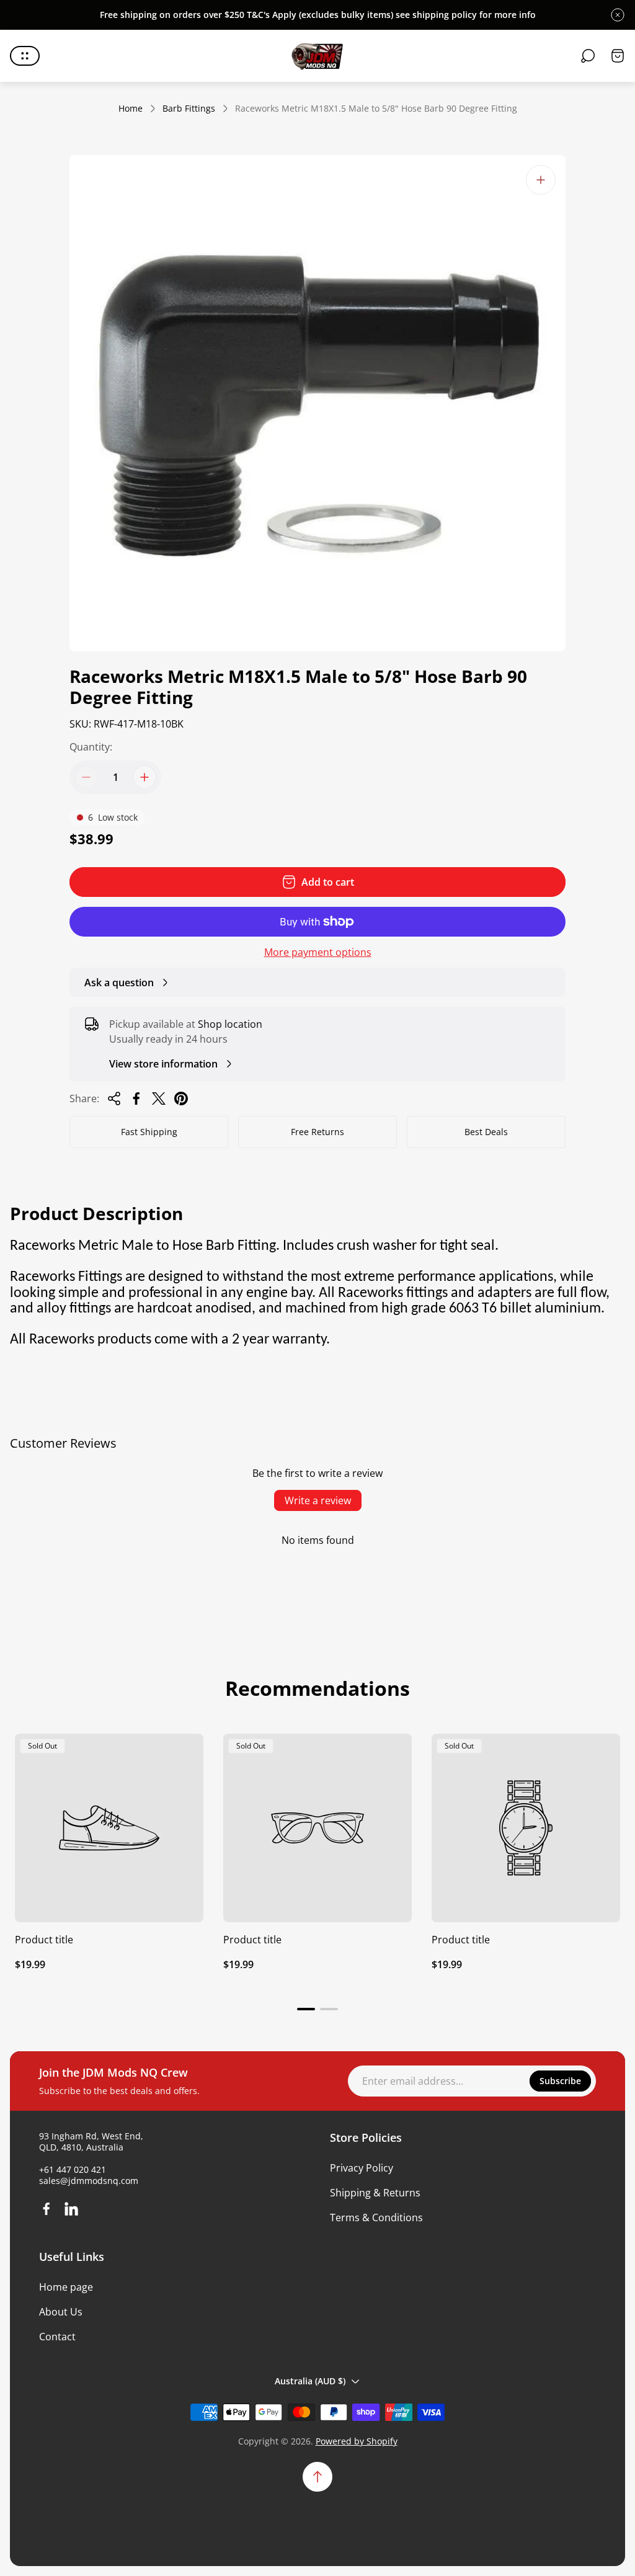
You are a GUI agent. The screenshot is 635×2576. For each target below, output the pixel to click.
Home (131, 109)
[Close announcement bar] (618, 15)
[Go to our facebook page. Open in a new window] (47, 2209)
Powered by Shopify (357, 2441)
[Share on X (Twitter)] (159, 1099)
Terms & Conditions (376, 2217)
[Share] (114, 1099)
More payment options (318, 952)
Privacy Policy (362, 2168)
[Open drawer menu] (25, 56)
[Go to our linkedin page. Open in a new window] (71, 2209)
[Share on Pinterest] (181, 1099)
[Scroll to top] (317, 2477)
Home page (66, 2287)
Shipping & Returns (375, 2193)
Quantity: (91, 747)
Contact (57, 2337)
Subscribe (560, 2081)
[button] (306, 2009)
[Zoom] (541, 180)
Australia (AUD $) (310, 2381)
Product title (44, 1940)
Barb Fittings (189, 109)
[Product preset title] (109, 1828)
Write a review (318, 1500)
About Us (61, 2312)
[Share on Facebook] (136, 1099)
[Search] (588, 56)
